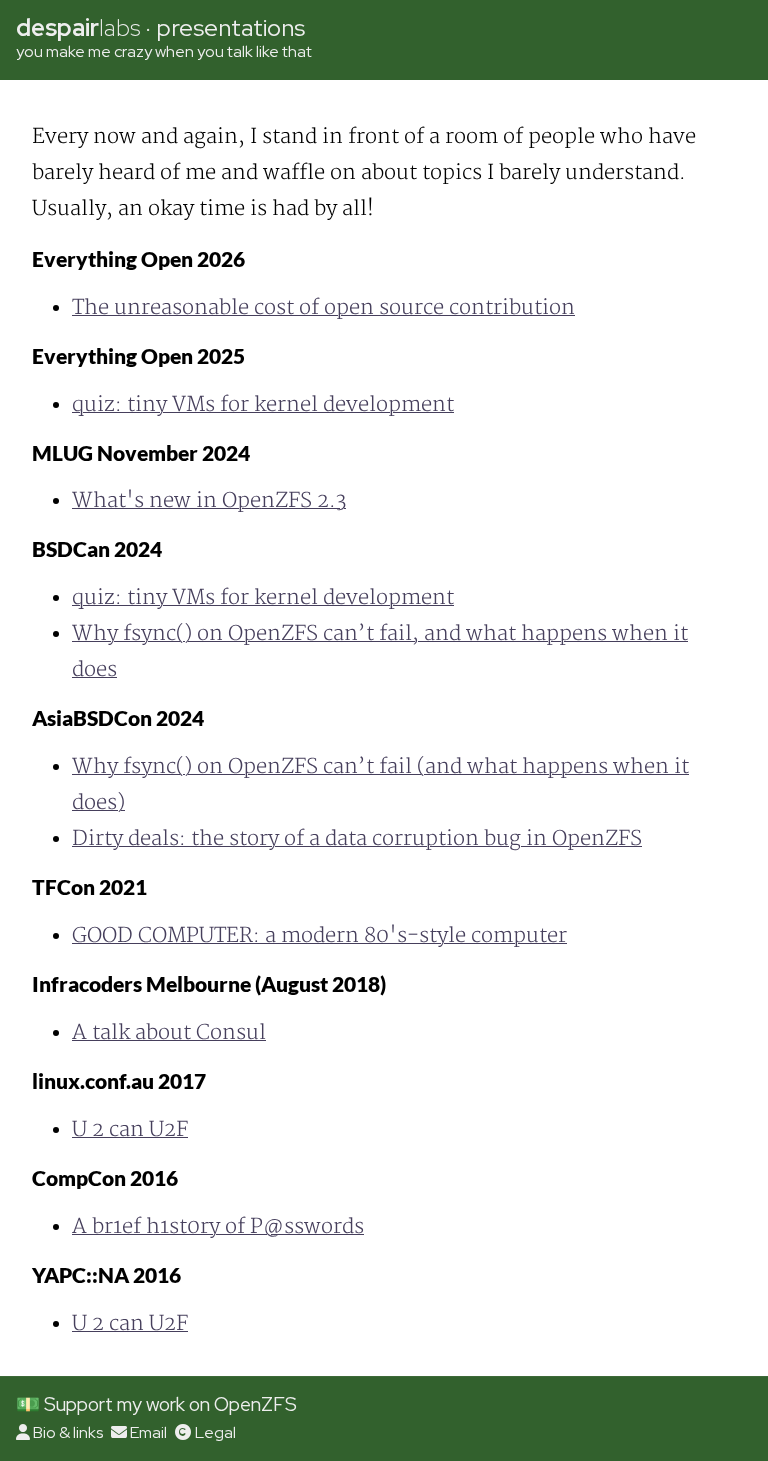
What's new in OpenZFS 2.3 (209, 500)
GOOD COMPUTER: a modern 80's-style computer (319, 935)
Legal (215, 1432)
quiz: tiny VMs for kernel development (263, 404)
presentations (230, 27)
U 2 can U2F (130, 1129)
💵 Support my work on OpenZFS (156, 1404)
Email (148, 1432)
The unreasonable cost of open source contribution (323, 307)
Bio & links (68, 1432)
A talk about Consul (169, 1032)
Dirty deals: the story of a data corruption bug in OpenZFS (357, 838)
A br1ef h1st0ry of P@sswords (218, 1226)
